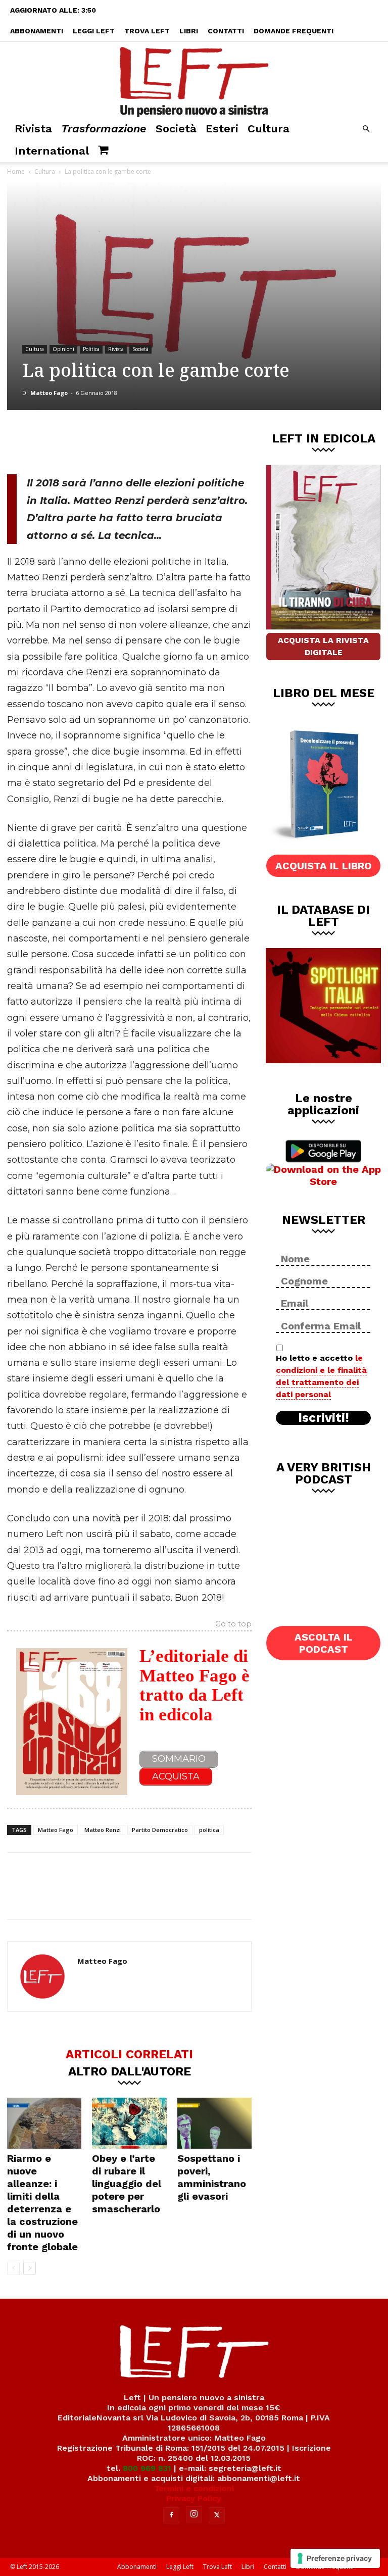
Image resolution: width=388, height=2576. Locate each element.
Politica (91, 349)
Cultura (269, 129)
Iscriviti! (324, 1418)
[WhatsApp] (146, 440)
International (52, 151)
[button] (366, 129)
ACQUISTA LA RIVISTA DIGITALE (323, 646)
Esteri (222, 129)
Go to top (233, 1624)
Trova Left (147, 31)
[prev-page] (13, 2268)
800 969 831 (147, 2468)
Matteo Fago (49, 393)
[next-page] (30, 2268)
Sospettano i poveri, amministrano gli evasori (212, 2177)
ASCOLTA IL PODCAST (324, 1643)
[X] (113, 440)
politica (209, 1830)
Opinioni (63, 349)
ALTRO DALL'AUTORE (130, 2071)
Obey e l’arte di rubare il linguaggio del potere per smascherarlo (127, 2184)
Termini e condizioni (194, 2488)
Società (176, 129)
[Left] (194, 80)
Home (16, 171)
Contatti (226, 31)
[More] (180, 440)
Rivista (33, 129)
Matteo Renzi (103, 1830)
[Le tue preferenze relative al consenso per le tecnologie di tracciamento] (335, 2558)
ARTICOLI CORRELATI (129, 2054)
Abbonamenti (37, 31)
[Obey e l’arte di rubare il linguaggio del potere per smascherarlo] (129, 2123)
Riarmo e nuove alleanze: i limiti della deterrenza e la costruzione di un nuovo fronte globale (42, 2202)
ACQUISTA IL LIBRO (324, 866)
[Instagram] (194, 2514)
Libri (189, 31)
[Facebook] (79, 440)
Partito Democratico (160, 1830)
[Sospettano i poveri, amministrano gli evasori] (214, 2123)
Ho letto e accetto (321, 1376)
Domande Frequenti (294, 31)
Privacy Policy (194, 2498)
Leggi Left (94, 31)
